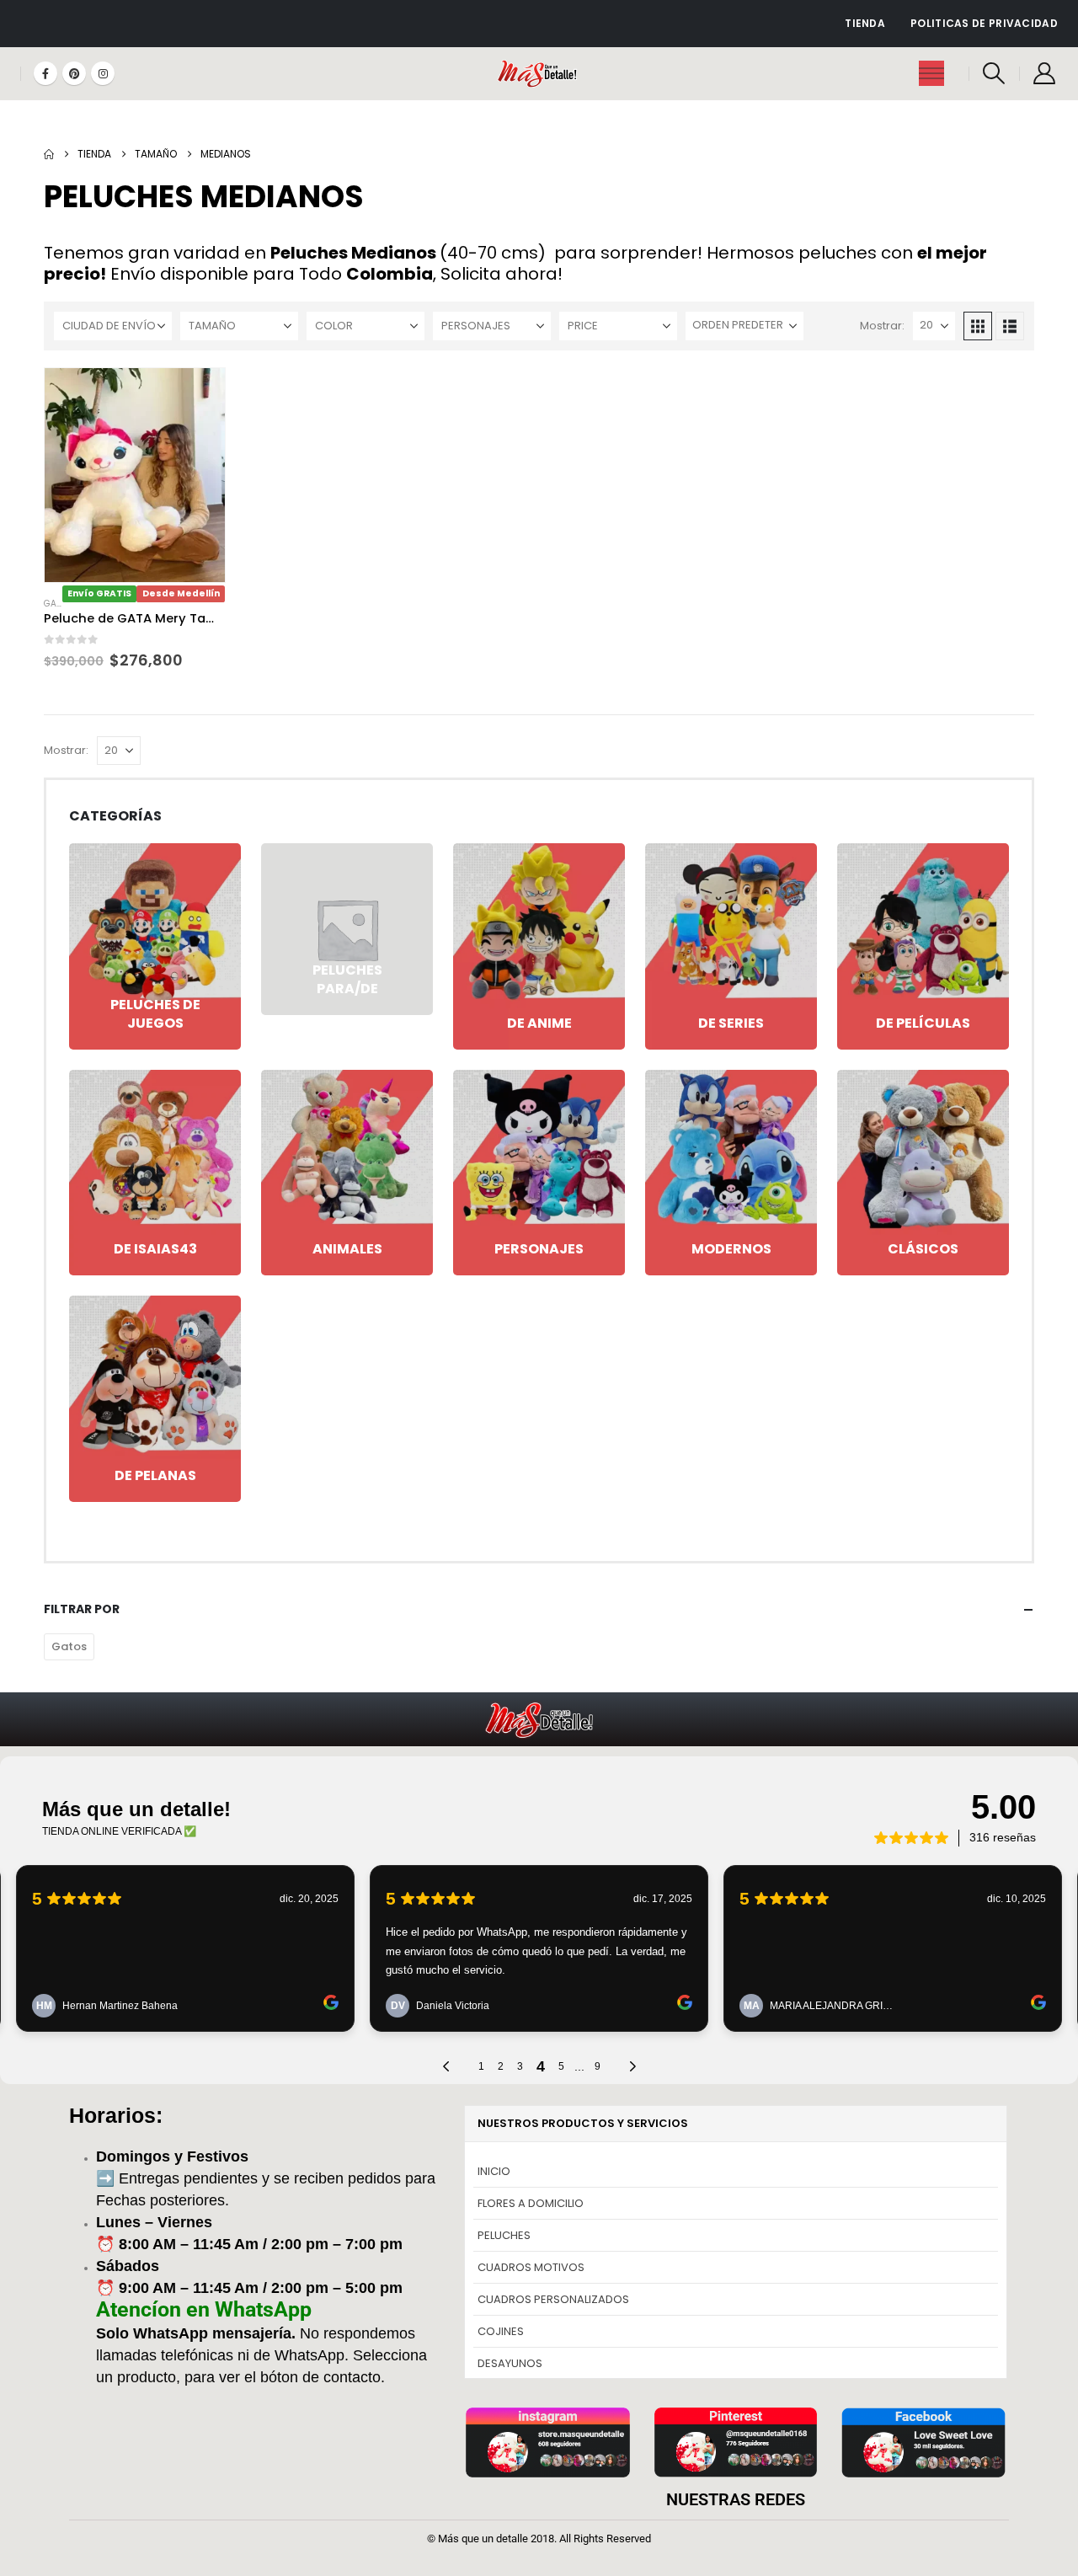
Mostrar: (882, 326)
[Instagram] (103, 73)
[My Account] (1045, 73)
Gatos (58, 604)
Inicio (494, 2171)
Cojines (501, 2331)
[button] (994, 73)
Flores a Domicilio (531, 2203)
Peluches (504, 2235)
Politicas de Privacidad (984, 23)
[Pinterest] (74, 73)
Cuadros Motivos (531, 2267)
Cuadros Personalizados (553, 2299)
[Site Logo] (539, 74)
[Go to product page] (135, 476)
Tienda (865, 23)
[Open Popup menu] (931, 73)
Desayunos (510, 2363)
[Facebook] (45, 73)
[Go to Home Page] (49, 154)
